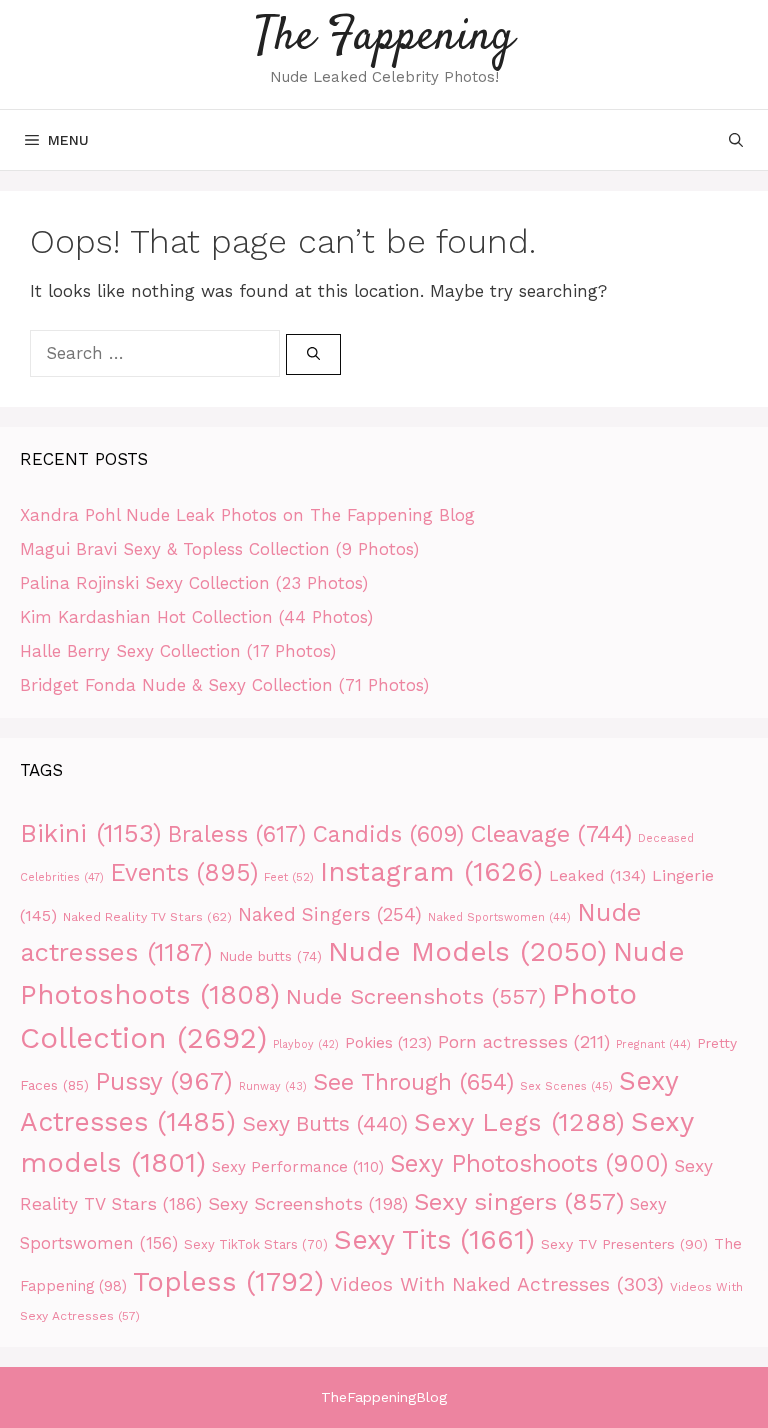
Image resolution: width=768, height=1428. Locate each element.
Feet (289, 877)
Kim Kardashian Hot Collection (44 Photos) (196, 617)
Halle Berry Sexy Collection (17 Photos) (178, 651)
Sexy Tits (434, 1240)
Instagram (431, 872)
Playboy (306, 1044)
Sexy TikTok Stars (256, 1244)
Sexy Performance (298, 1167)
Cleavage (551, 834)
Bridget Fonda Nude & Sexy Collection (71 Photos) (224, 685)
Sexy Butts (325, 1123)
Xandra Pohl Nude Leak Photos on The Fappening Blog (247, 515)
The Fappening (384, 37)
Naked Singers (330, 915)
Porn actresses (524, 1041)
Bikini (91, 833)
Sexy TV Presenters (624, 1244)
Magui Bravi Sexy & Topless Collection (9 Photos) (219, 549)
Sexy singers (519, 1202)
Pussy (164, 1081)
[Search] (313, 355)
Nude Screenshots (416, 996)
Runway (273, 1086)
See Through (413, 1082)
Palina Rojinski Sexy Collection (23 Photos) (194, 583)
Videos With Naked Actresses (497, 1284)
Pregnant (653, 1044)
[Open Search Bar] (736, 140)
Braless (237, 834)
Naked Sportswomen (499, 917)
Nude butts (270, 956)
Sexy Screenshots (308, 1204)
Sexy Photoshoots (529, 1163)
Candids (388, 834)
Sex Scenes (566, 1086)
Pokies (388, 1043)
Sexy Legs (519, 1122)
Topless (228, 1281)
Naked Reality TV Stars (147, 916)
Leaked (597, 875)
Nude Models (467, 951)
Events (184, 872)
